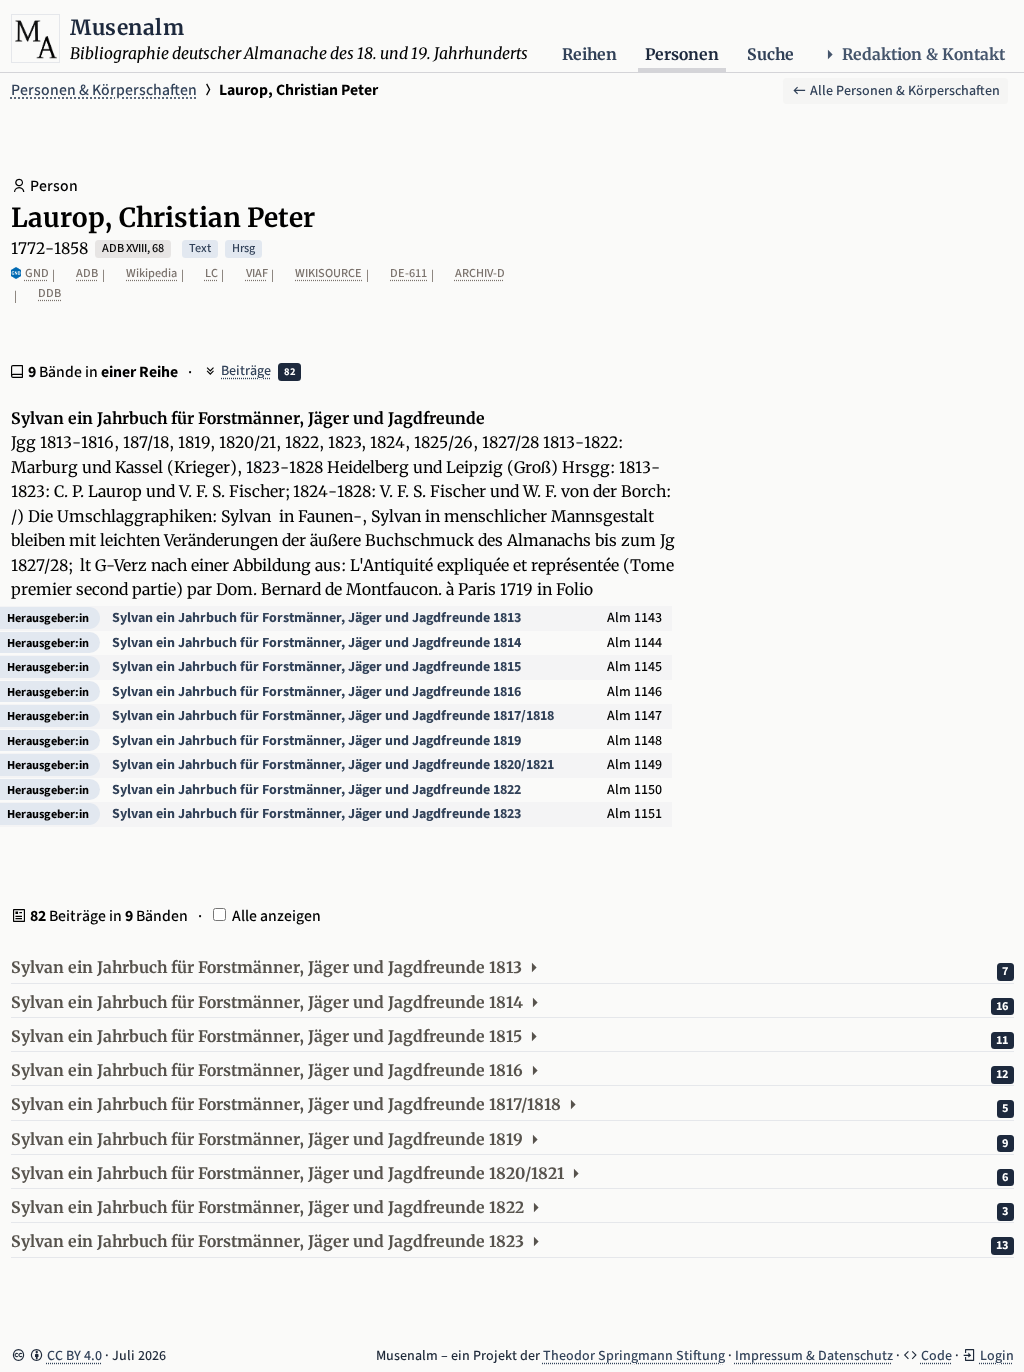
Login (997, 1356)
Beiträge (246, 371)
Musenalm (127, 27)
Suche (770, 54)
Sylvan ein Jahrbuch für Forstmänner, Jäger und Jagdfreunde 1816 (316, 692)
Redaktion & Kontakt (923, 54)
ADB (87, 273)
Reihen (589, 54)
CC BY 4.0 (74, 1356)
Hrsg (243, 248)
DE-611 (408, 273)
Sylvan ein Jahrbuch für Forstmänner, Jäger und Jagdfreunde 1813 (316, 618)
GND (37, 273)
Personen (682, 54)
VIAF (257, 273)
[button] (512, 969)
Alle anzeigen (276, 916)
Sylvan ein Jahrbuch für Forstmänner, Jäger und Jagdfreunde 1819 (316, 741)
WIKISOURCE (328, 273)
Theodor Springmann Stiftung (634, 1356)
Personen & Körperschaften (104, 90)
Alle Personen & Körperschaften (903, 91)
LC (211, 273)
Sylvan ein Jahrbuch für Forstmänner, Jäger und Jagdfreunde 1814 (316, 643)
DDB (49, 293)
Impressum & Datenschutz (814, 1356)
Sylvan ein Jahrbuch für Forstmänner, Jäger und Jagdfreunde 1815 (316, 667)
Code (936, 1356)
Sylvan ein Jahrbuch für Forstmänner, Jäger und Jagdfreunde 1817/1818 (333, 716)
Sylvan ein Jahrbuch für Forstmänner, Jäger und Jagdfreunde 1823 (316, 814)
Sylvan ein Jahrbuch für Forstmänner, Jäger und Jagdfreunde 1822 (316, 790)
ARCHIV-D (480, 273)
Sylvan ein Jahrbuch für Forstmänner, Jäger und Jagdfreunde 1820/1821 (333, 765)
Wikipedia (151, 273)
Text (200, 248)
